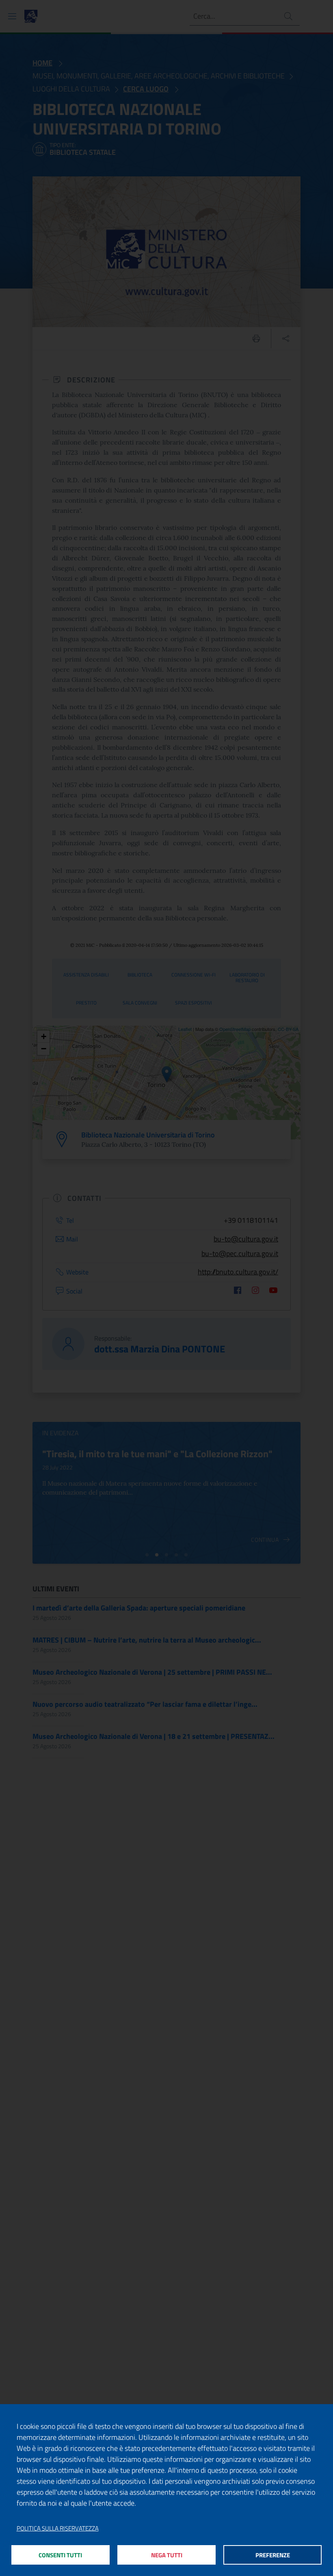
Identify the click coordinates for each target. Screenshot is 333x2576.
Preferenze (273, 2555)
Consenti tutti (60, 2555)
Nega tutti (167, 2555)
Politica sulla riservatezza (58, 2528)
